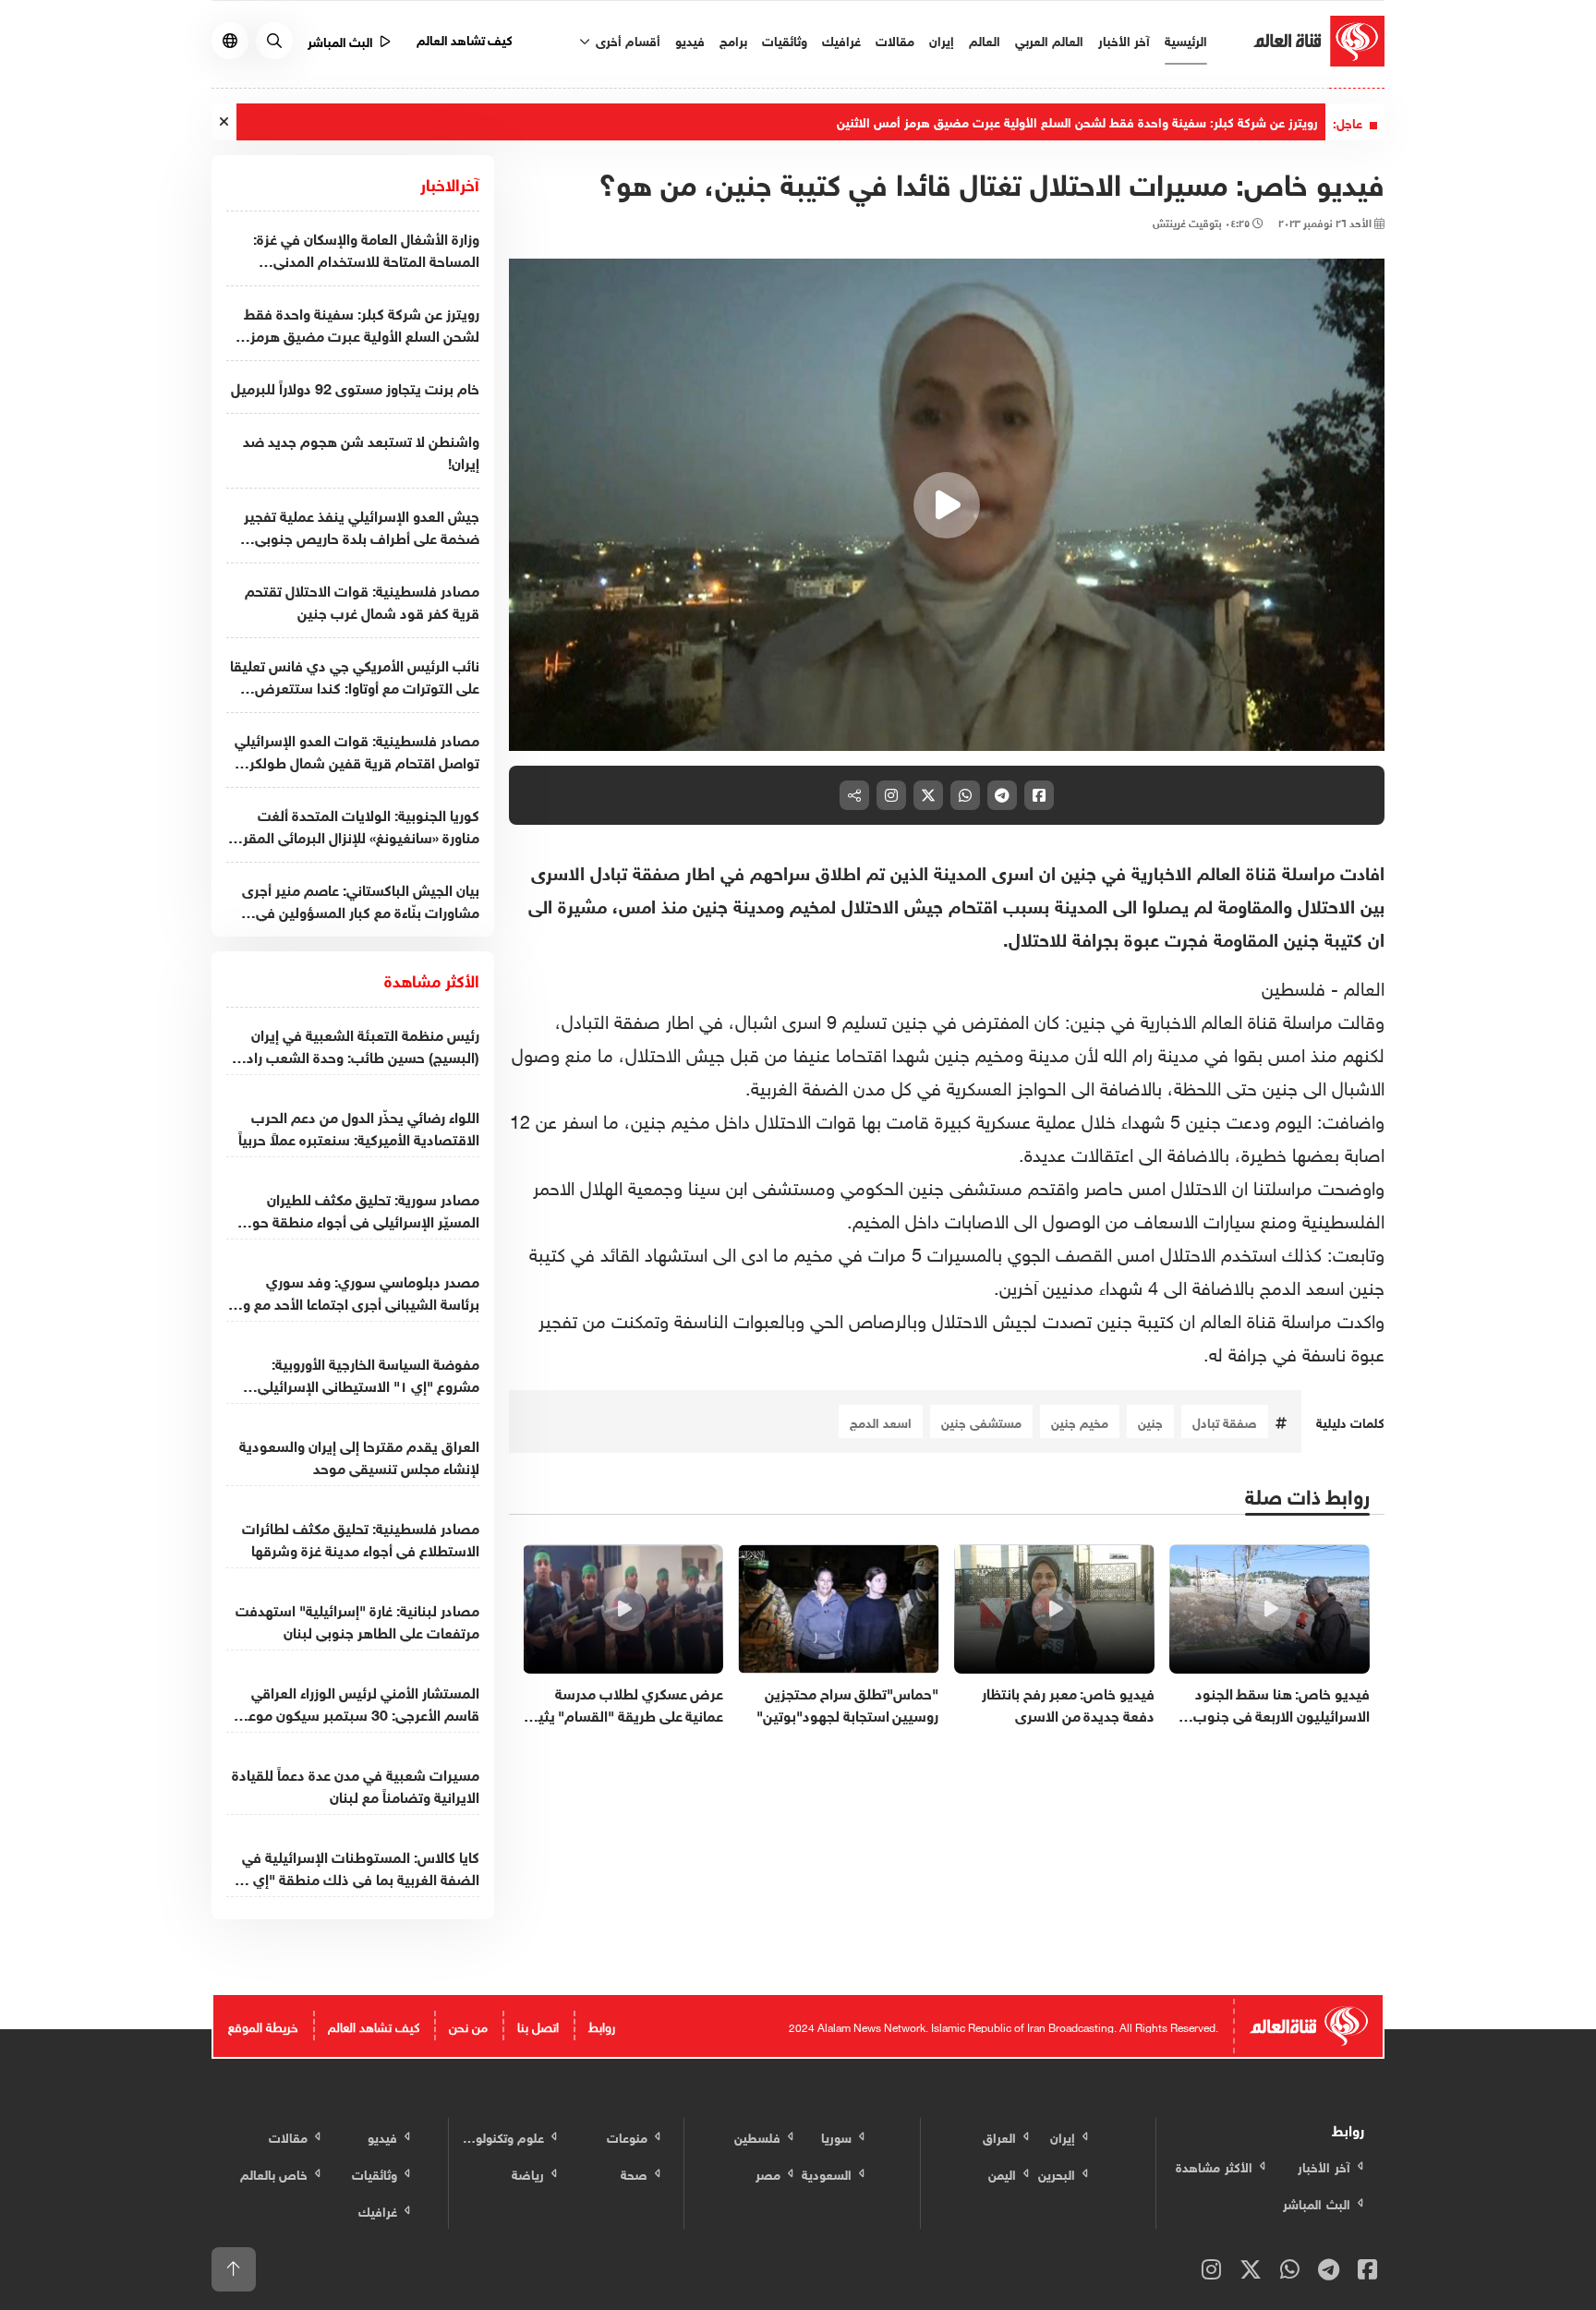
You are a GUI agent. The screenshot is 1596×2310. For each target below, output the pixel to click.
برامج (733, 39)
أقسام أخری (626, 39)
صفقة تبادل (1225, 1421)
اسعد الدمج (881, 1421)
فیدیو (690, 39)
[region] (947, 505)
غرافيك (841, 39)
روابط (602, 2025)
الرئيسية (1186, 39)
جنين (1150, 1421)
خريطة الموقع (263, 2025)
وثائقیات (785, 39)
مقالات (895, 39)
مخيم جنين (1080, 1421)
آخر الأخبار (1124, 39)
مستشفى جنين (981, 1421)
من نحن (468, 2025)
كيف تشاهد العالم (465, 38)
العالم (985, 39)
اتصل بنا (538, 2025)
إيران (942, 39)
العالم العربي (1049, 39)
